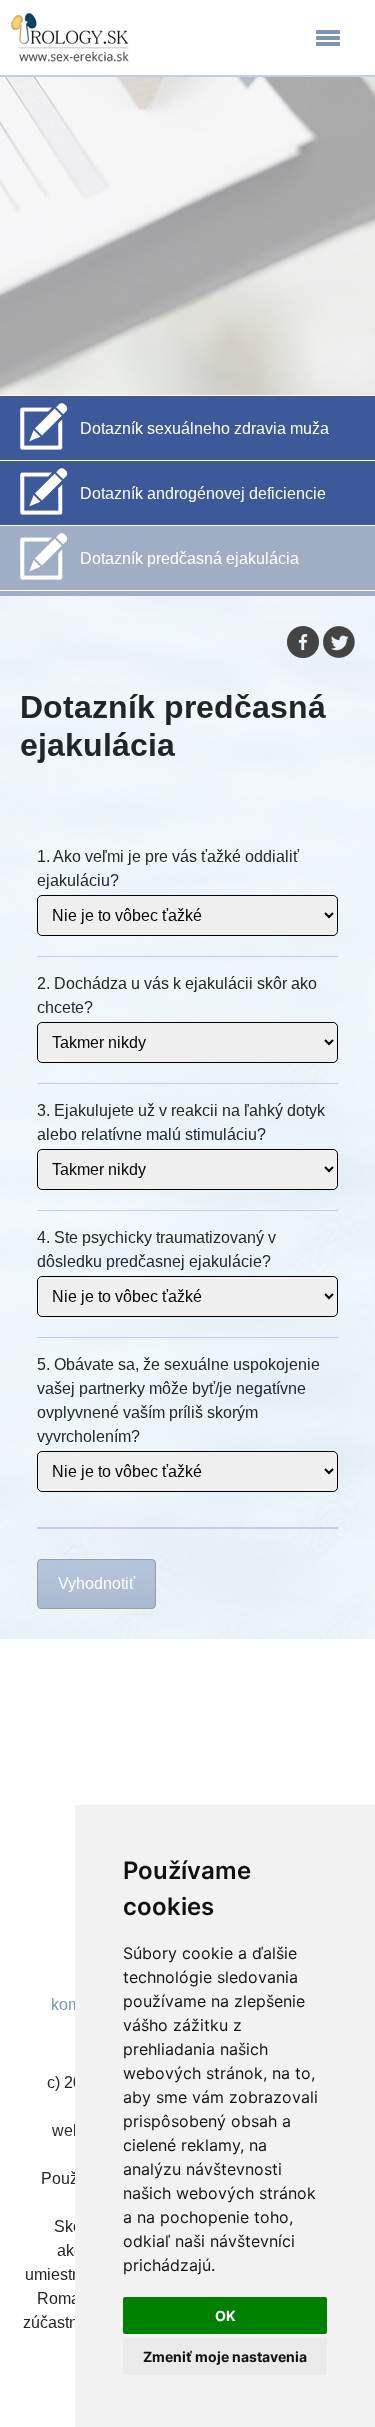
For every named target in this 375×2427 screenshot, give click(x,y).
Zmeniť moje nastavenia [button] (225, 2356)
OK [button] (225, 2315)
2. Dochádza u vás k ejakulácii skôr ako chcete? (177, 995)
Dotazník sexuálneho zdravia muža (204, 428)
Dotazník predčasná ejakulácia (189, 558)
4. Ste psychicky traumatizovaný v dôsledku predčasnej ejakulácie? (156, 1249)
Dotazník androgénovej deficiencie (203, 493)
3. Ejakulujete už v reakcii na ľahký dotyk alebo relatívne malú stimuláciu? (181, 1122)
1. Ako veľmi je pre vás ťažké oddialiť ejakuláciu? (168, 868)
